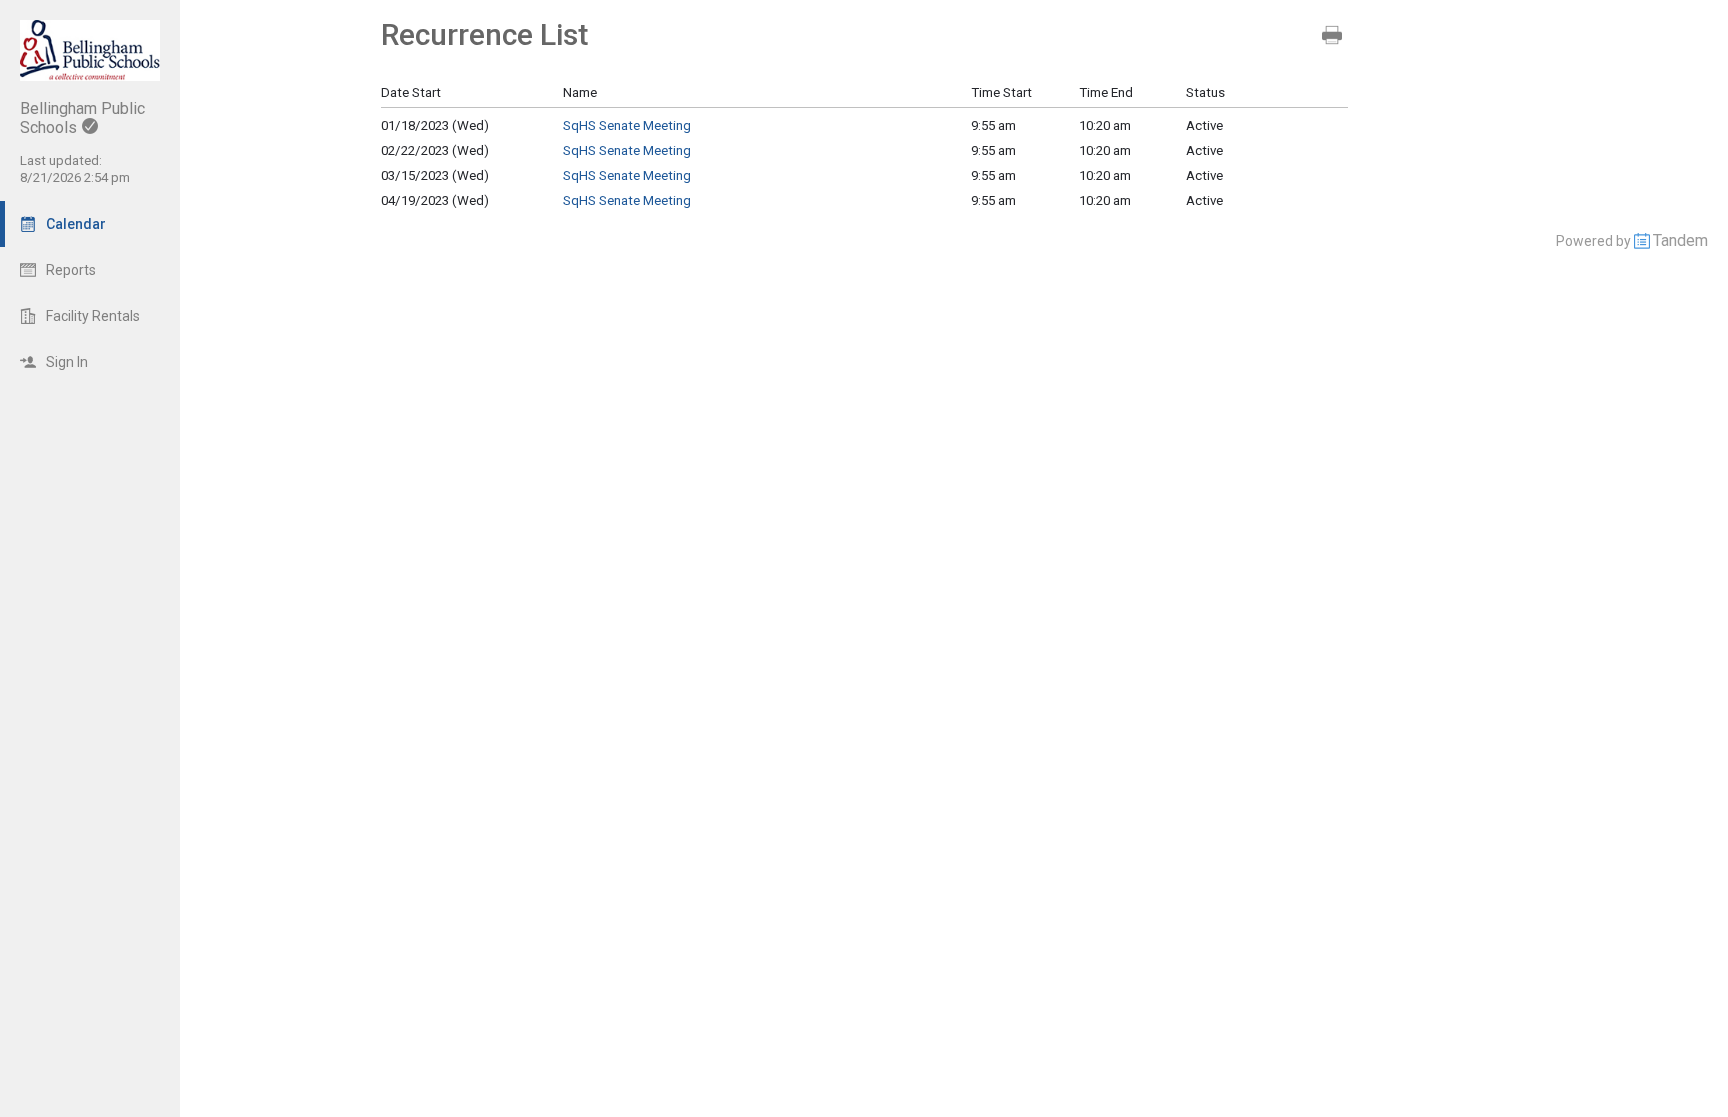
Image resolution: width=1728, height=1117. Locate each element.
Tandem (1680, 240)
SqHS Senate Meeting (627, 125)
